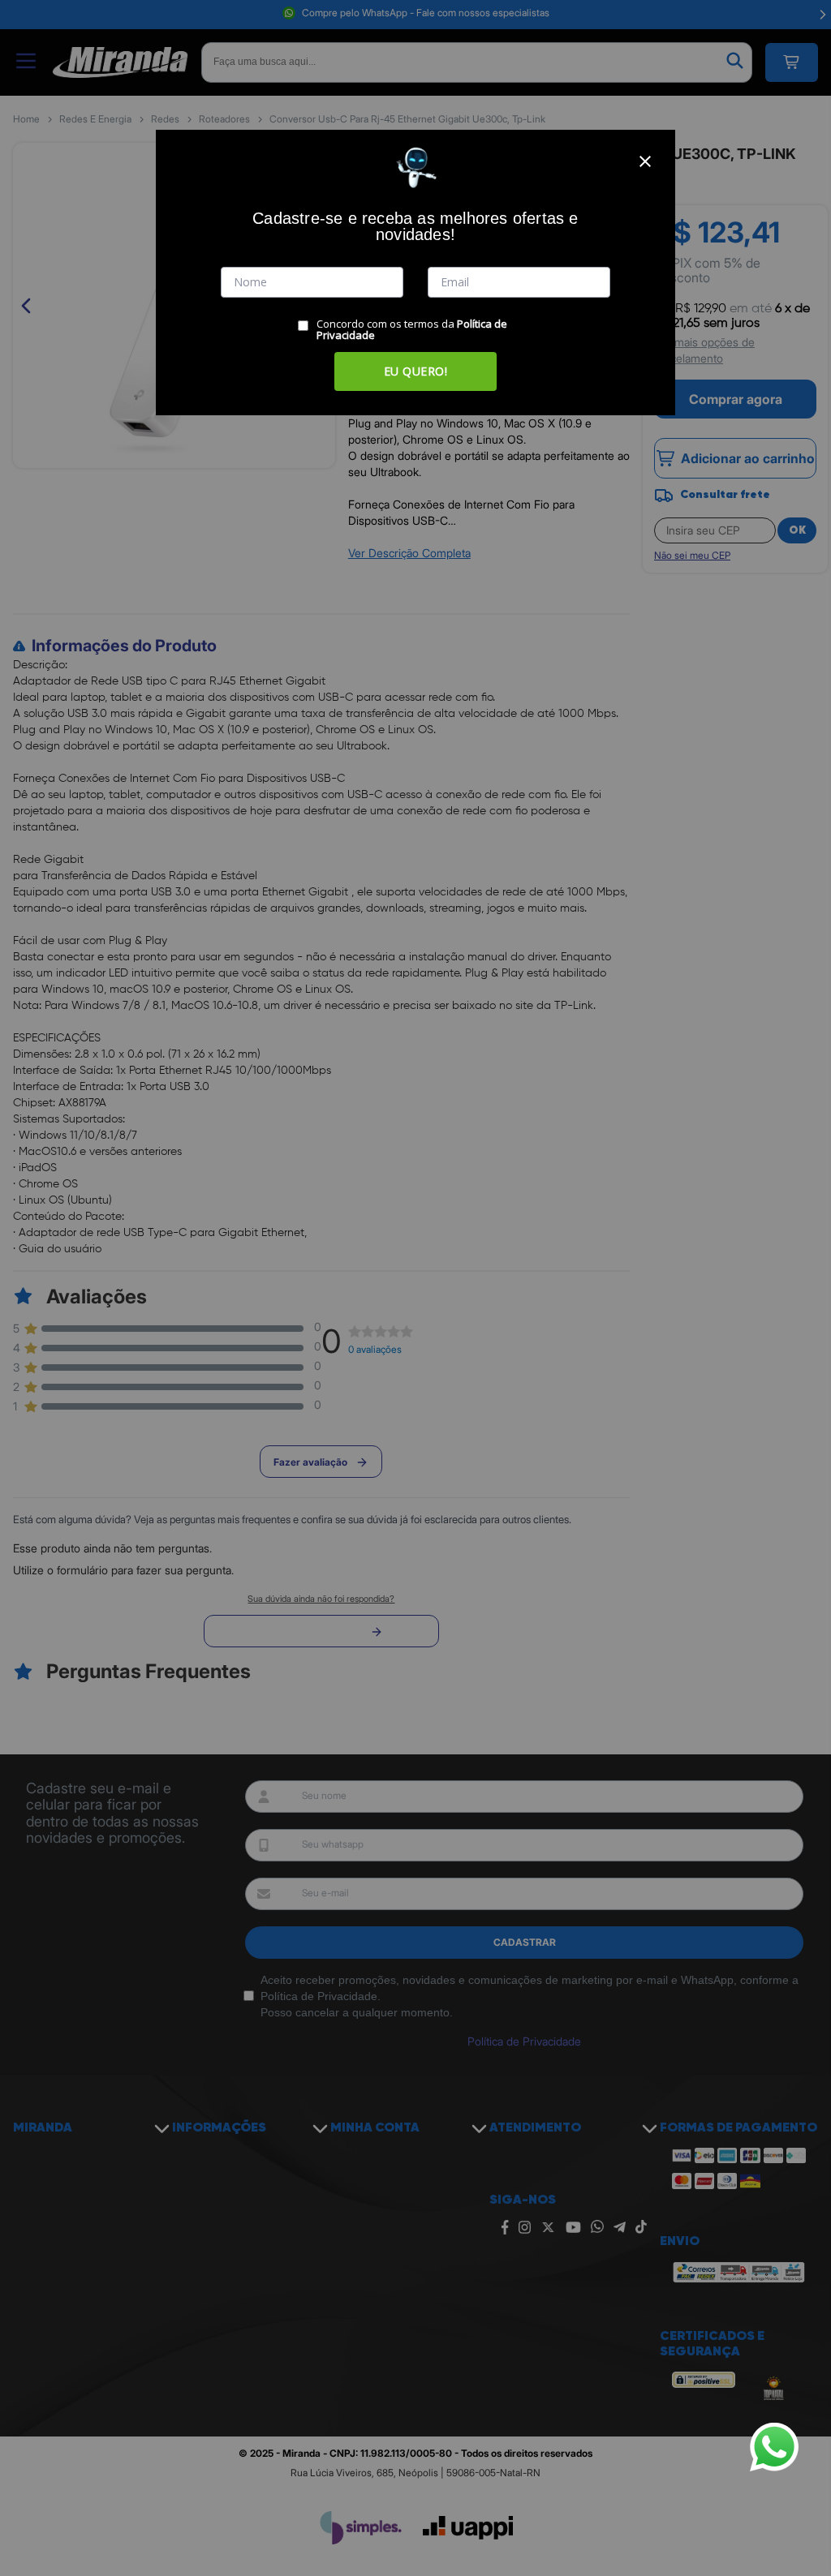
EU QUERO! (416, 371)
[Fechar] (645, 161)
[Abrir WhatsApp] (774, 2447)
